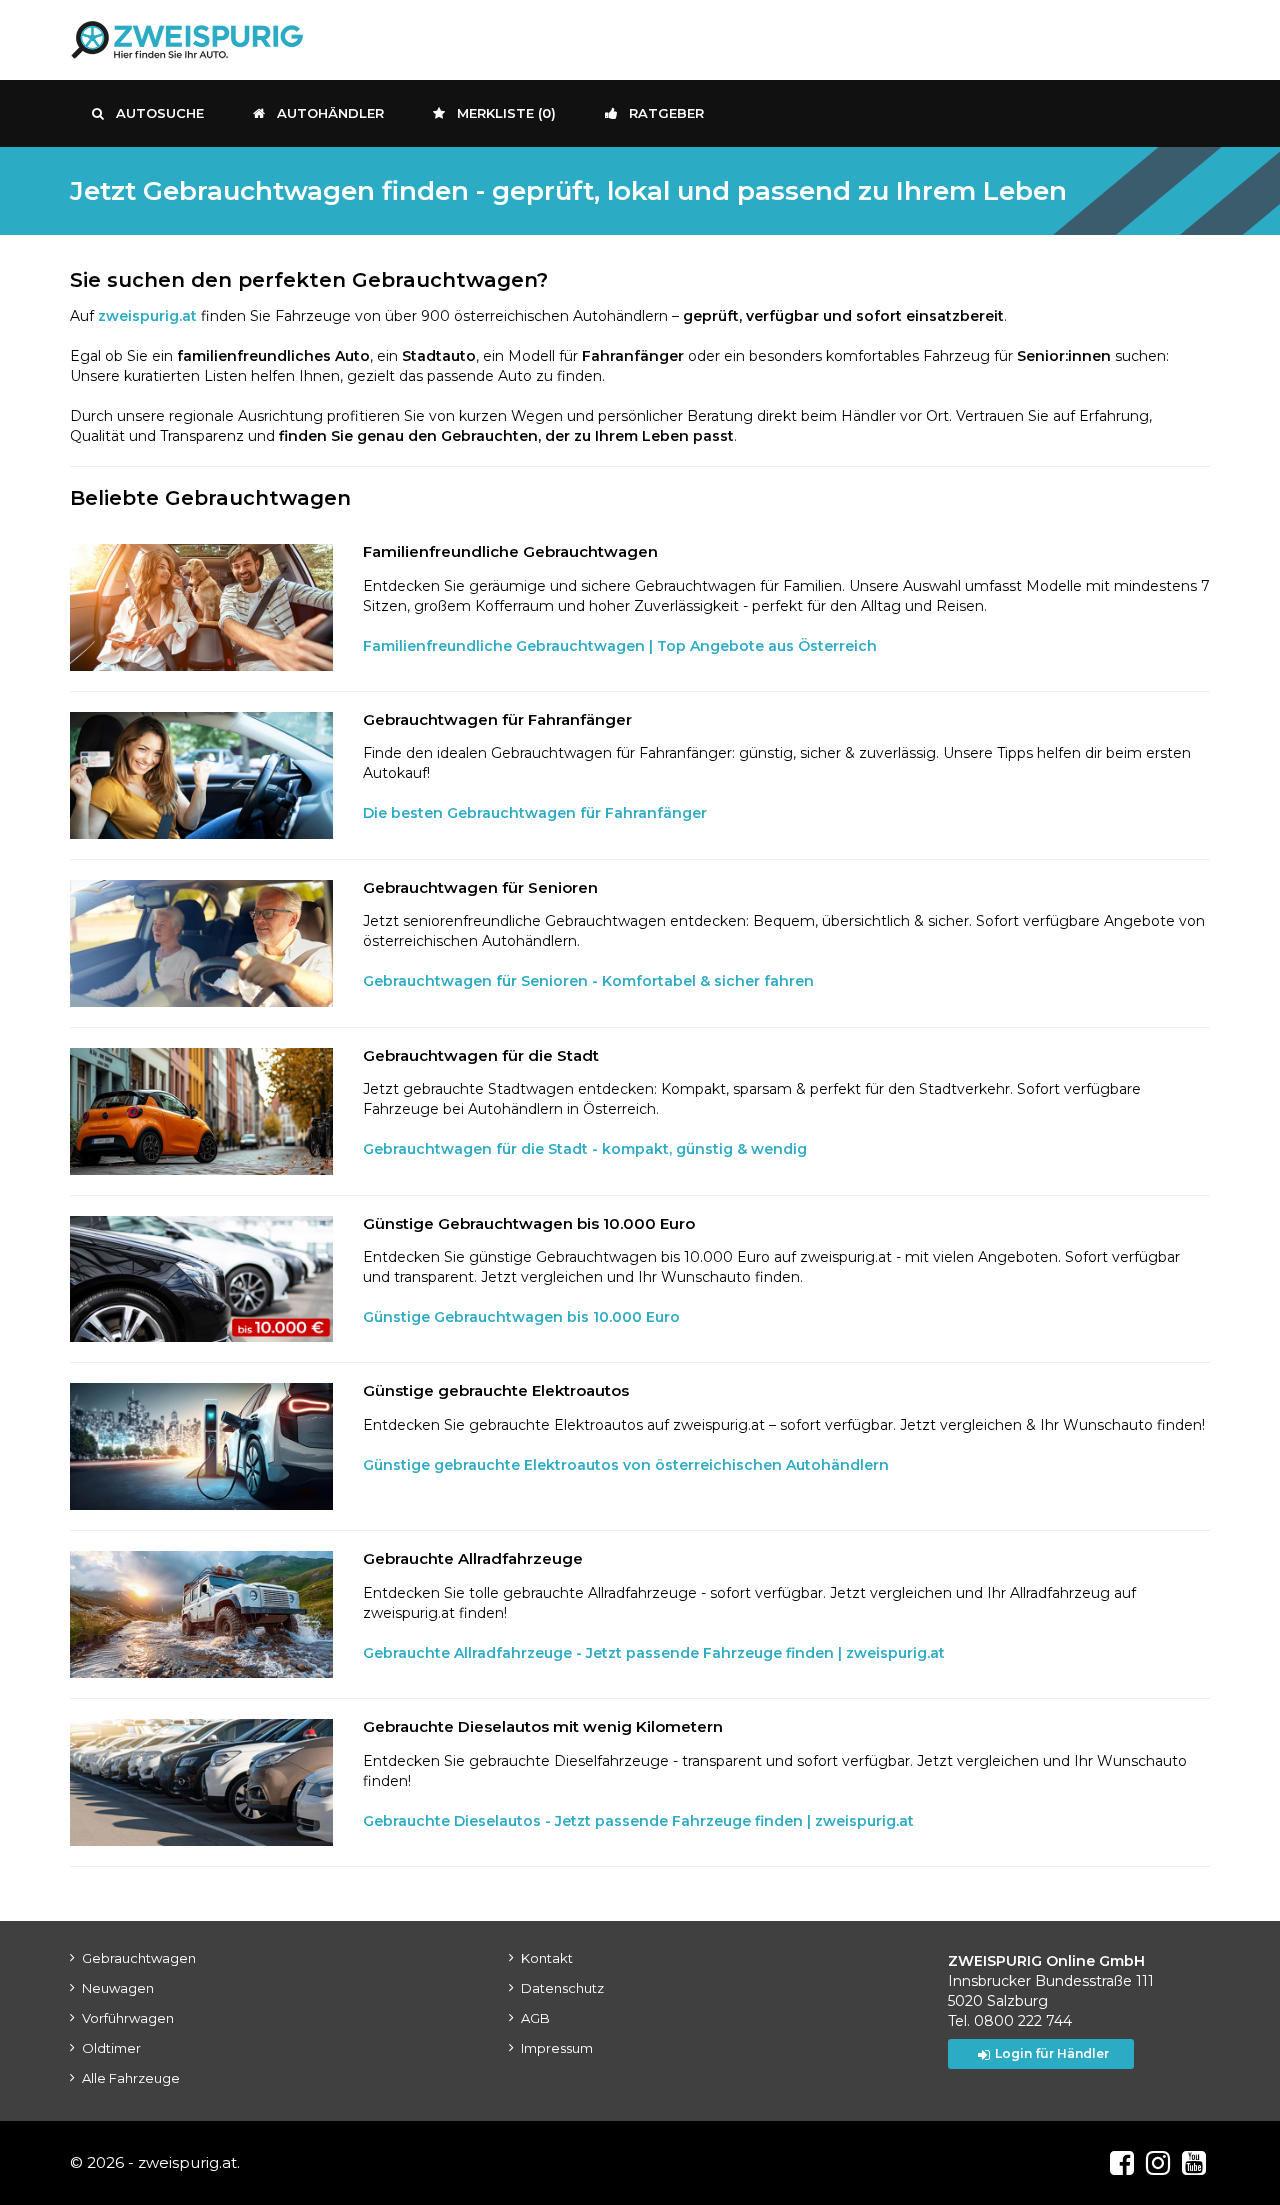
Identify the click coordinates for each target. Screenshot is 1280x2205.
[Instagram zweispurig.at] (1158, 2163)
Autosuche (160, 113)
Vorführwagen (128, 2018)
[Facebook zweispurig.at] (1122, 2163)
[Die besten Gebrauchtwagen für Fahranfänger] (201, 775)
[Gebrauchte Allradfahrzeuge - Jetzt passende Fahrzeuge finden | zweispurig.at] (201, 1614)
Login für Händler (1052, 2053)
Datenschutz (562, 1988)
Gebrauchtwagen (139, 1958)
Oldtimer (111, 2048)
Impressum (557, 2048)
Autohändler (330, 113)
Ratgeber (666, 113)
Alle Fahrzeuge (131, 2078)
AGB (535, 2018)
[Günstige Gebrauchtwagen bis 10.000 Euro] (201, 1279)
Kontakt (547, 1958)
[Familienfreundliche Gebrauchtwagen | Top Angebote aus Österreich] (201, 607)
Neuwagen (118, 1988)
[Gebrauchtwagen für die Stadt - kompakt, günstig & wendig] (201, 1111)
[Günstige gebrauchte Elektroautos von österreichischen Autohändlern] (201, 1446)
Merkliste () (506, 113)
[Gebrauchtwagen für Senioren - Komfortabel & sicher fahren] (201, 943)
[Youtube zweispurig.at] (1194, 2163)
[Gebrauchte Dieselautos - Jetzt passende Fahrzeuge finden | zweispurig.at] (201, 1782)
